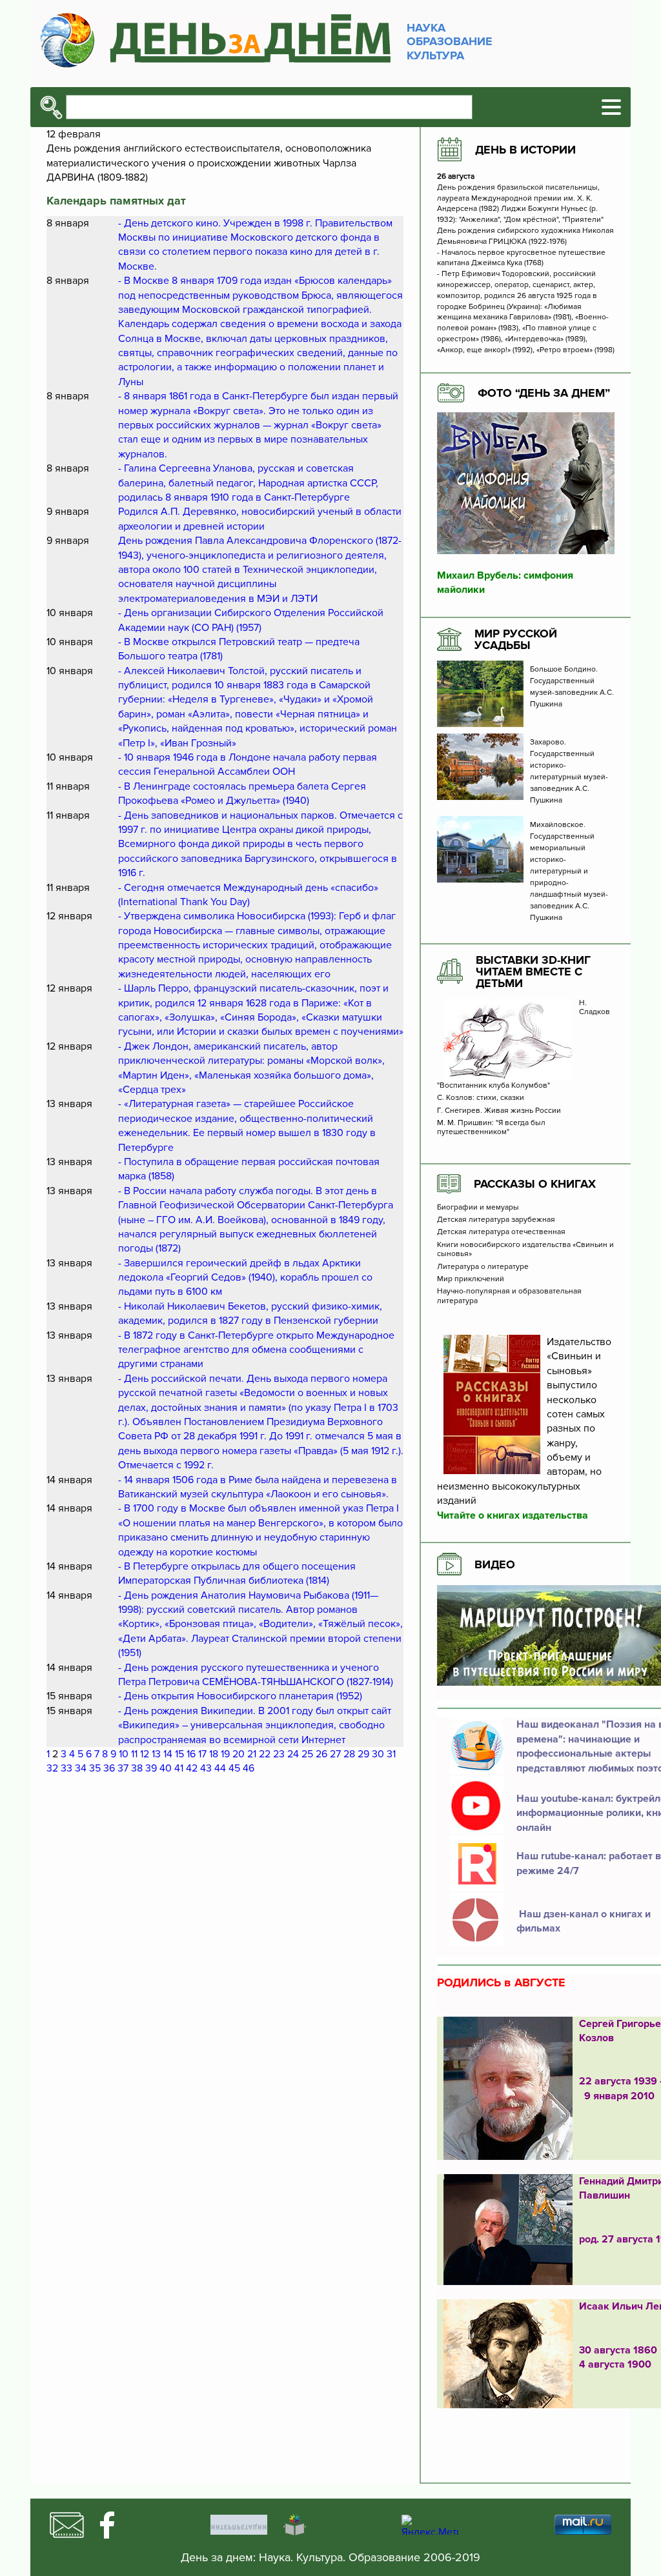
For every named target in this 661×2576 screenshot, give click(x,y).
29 (363, 1754)
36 (109, 1768)
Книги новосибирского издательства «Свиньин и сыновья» (525, 1250)
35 (95, 1768)
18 (214, 1754)
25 (307, 1754)
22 (265, 1754)
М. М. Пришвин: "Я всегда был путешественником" (491, 1128)
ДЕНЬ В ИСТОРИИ (525, 150)
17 (202, 1754)
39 (151, 1768)
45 (234, 1768)
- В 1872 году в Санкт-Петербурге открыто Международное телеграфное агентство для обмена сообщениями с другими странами (256, 1350)
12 (145, 1754)
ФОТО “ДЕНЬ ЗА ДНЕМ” (544, 393)
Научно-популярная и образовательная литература (509, 1296)
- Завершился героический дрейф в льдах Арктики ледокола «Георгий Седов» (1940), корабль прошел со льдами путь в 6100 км (245, 1278)
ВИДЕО (495, 1564)
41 (179, 1768)
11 (134, 1754)
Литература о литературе (483, 1267)
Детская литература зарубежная (496, 1220)
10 (124, 1754)
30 (378, 1754)
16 (191, 1754)
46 (249, 1768)
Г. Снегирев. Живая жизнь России (500, 1111)
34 (81, 1768)
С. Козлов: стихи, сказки (481, 1098)
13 (156, 1754)
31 (391, 1754)
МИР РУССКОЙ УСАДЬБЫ (516, 639)
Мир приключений (471, 1279)
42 (192, 1768)
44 (220, 1768)
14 (168, 1754)
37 (123, 1768)
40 (166, 1768)
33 (66, 1768)
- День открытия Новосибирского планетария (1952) (240, 1696)
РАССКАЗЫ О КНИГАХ (535, 1184)
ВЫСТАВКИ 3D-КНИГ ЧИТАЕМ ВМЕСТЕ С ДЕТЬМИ (533, 972)
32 (52, 1768)
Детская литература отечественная (501, 1232)
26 (321, 1754)
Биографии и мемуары (478, 1208)
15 (179, 1754)
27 (335, 1754)
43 (206, 1768)
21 (252, 1754)
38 (137, 1768)
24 (293, 1754)
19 (225, 1754)
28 (349, 1754)
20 (239, 1754)
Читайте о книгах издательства (513, 1515)
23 (279, 1754)
